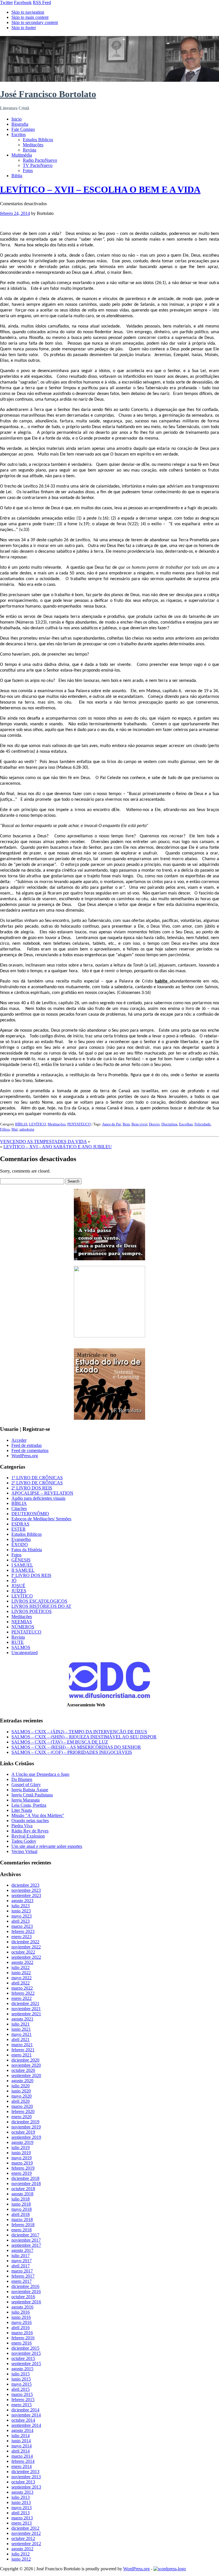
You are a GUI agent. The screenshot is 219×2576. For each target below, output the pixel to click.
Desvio (154, 1124)
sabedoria (27, 1129)
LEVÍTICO (37, 1124)
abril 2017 (21, 2266)
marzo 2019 (22, 2163)
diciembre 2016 (25, 2286)
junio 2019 (21, 2153)
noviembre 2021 (26, 2009)
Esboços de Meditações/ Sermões (41, 1519)
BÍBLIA (21, 1124)
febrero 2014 (23, 2461)
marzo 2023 (22, 1926)
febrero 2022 (23, 1993)
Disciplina (169, 1124)
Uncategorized (25, 1653)
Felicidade (203, 1124)
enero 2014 (22, 2466)
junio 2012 (21, 2559)
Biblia (17, 176)
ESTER (19, 1529)
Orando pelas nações (30, 1821)
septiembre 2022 (26, 1957)
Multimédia (22, 155)
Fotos (28, 170)
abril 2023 (21, 1921)
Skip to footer (24, 28)
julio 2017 (21, 2256)
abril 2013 (21, 2513)
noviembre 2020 (26, 2065)
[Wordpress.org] (170, 2569)
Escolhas (186, 1124)
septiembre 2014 (26, 2425)
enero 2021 (22, 2055)
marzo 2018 (22, 2219)
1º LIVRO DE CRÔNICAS (37, 1478)
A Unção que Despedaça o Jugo (40, 1774)
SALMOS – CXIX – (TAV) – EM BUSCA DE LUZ (60, 1742)
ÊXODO (20, 1544)
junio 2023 (21, 1911)
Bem (126, 1124)
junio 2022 (21, 1973)
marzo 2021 (22, 2045)
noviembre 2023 (26, 1890)
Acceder (19, 1440)
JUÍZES (19, 1591)
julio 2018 (21, 2199)
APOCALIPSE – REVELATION (42, 1493)
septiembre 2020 (26, 2075)
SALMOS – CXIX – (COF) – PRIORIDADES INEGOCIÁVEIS (72, 1752)
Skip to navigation (28, 12)
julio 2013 (21, 2497)
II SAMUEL (23, 1570)
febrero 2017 (23, 2276)
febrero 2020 (23, 2111)
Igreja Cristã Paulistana (32, 1795)
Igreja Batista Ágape (30, 1790)
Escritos (19, 134)
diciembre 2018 (25, 2178)
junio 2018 (21, 2204)
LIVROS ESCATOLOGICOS (39, 1601)
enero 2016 (22, 2343)
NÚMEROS (23, 1627)
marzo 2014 (22, 2456)
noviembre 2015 (26, 2353)
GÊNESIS (21, 1560)
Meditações (33, 145)
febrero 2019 (23, 2168)
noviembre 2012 (26, 2533)
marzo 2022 (22, 1988)
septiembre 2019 (26, 2137)
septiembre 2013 (26, 2487)
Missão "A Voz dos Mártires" (38, 1815)
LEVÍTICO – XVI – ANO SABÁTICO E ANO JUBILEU (58, 1147)
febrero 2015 (23, 2400)
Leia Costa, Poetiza (29, 1805)
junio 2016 (21, 2317)
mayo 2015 (22, 2384)
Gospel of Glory (26, 1785)
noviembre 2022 (26, 1947)
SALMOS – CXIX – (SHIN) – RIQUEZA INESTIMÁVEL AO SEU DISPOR (84, 1737)
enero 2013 (22, 2523)
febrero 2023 (23, 1931)
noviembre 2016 (26, 2292)
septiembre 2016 (26, 2302)
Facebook (23, 2)
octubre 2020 (23, 2070)
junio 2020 (21, 2091)
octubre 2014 (23, 2420)
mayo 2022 (22, 1978)
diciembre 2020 (25, 2060)
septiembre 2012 (26, 2544)
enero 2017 (22, 2281)
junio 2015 (21, 2379)
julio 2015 (21, 2374)
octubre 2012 (23, 2538)
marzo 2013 (22, 2518)
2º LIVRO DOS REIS (32, 1488)
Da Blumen (22, 1779)
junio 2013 (21, 2502)
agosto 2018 (22, 2194)
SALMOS (21, 1647)
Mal (15, 1129)
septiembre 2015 (26, 2364)
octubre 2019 (23, 2132)
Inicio (17, 119)
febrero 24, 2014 (15, 213)
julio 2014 (21, 2436)
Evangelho (21, 1539)
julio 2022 (21, 1967)
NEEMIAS (22, 1622)
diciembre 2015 (25, 2348)
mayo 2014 (22, 2446)
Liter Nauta (22, 1810)
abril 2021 (21, 2039)
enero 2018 (22, 2230)
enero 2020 (22, 2117)
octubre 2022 (23, 1952)
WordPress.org (25, 1456)
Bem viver (139, 1124)
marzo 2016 (22, 2333)
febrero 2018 (23, 2225)
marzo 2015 (22, 2394)
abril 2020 (21, 2101)
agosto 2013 (22, 2492)
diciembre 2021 (25, 2003)
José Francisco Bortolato (48, 94)
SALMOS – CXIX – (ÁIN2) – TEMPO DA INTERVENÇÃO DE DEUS (79, 1732)
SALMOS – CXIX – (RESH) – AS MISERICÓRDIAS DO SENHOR (76, 1747)
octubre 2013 (23, 2482)
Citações (19, 1508)
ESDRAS (20, 1524)
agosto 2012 (22, 2549)
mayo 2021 (22, 2034)
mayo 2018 (22, 2209)
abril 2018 (21, 2214)
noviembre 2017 (26, 2240)
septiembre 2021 (26, 2014)
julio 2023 (21, 1906)
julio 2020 (21, 2086)
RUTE (18, 1642)
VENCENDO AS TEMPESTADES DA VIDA (43, 1142)
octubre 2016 (23, 2297)
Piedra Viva (22, 1826)
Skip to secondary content (35, 22)
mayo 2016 (22, 2322)
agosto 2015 (22, 2369)
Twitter (6, 2)
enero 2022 (22, 1998)
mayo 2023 (22, 1916)
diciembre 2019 (25, 2122)
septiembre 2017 (26, 2245)
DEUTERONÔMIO (30, 1514)
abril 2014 (21, 2451)
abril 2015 (21, 2389)
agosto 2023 (22, 1901)
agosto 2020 (22, 2081)
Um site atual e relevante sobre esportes (47, 1846)
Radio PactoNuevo (40, 160)
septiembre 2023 (26, 1895)
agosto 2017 (22, 2250)
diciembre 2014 (25, 2410)
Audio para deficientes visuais (38, 1498)
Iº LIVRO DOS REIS (31, 1575)
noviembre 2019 (26, 2127)
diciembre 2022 (25, 1942)
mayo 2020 (22, 2096)
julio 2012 (21, 2554)
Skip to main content (30, 17)
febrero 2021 (23, 2050)
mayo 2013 (22, 2508)
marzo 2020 (22, 2106)
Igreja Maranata (26, 1800)
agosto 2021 (22, 2019)
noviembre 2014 (26, 2415)
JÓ (14, 1580)
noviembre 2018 (26, 2183)
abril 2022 (21, 1983)
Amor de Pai (111, 1124)
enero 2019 (22, 2173)
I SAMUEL (22, 1565)
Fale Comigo (23, 129)
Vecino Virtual (24, 1851)
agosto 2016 (22, 2307)
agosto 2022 (22, 1962)
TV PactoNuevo (38, 165)
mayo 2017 (22, 2261)
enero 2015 (22, 2405)
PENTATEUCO (79, 1124)
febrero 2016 (23, 2338)
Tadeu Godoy (24, 1841)
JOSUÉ (18, 1586)
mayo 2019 (22, 2158)
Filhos (5, 1129)
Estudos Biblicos (38, 140)
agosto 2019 (22, 2142)
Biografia (20, 124)
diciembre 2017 (25, 2235)
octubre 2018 (23, 2189)
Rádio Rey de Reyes (30, 1831)
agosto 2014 (22, 2430)
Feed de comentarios (30, 1450)
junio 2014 (21, 2441)
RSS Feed (42, 2)
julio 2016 (21, 2312)
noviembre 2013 (26, 2477)
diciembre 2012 (25, 2528)
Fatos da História (27, 1550)
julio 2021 (21, 2024)
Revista (30, 150)
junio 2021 (21, 2029)
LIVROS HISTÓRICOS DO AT (41, 1606)
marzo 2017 (22, 2271)
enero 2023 (22, 1937)
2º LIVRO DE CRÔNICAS (37, 1483)
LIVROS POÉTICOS (32, 1611)
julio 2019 (21, 2147)
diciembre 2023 (25, 1885)
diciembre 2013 (25, 2472)
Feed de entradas (27, 1445)
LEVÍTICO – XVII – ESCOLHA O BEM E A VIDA (100, 189)
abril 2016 (21, 2328)
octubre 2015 (23, 2358)
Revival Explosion (28, 1836)
